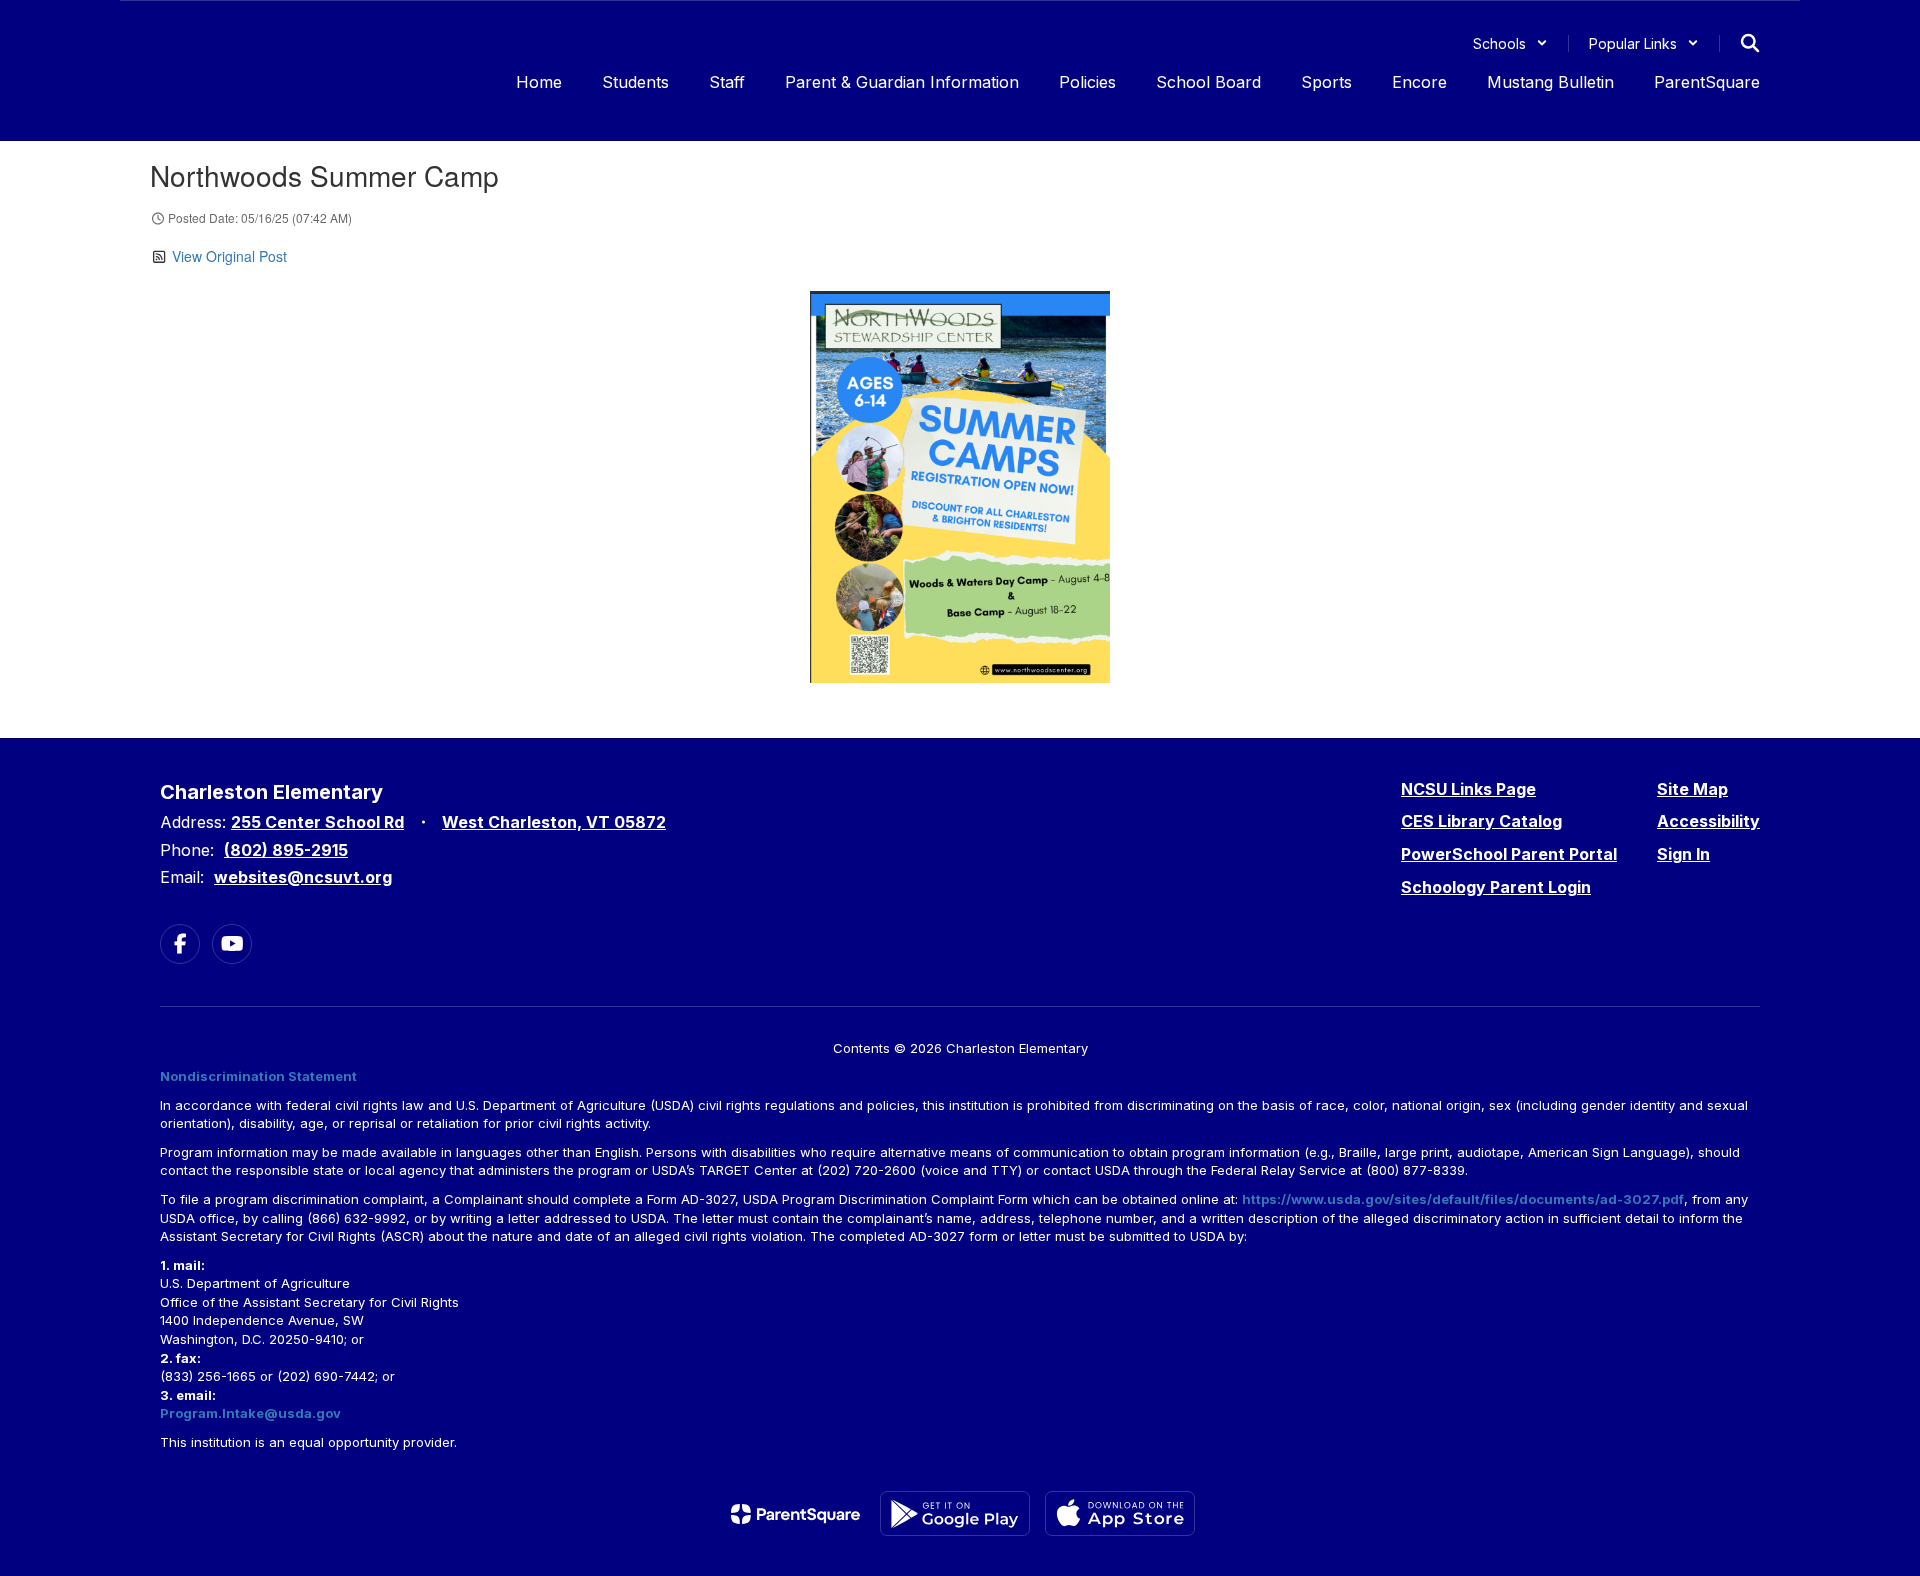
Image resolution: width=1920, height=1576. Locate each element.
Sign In (1683, 854)
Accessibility (1708, 821)
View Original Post (229, 256)
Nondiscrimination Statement (258, 1076)
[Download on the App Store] (1120, 1513)
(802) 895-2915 (286, 850)
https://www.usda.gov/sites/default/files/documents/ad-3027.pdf (1463, 1199)
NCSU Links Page (1468, 789)
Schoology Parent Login (1496, 887)
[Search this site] (1750, 43)
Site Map (1692, 789)
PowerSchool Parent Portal (1509, 854)
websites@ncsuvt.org (303, 877)
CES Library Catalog (1481, 821)
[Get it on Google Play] (955, 1513)
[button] (1510, 43)
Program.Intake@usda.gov (250, 1413)
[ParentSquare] (795, 1514)
